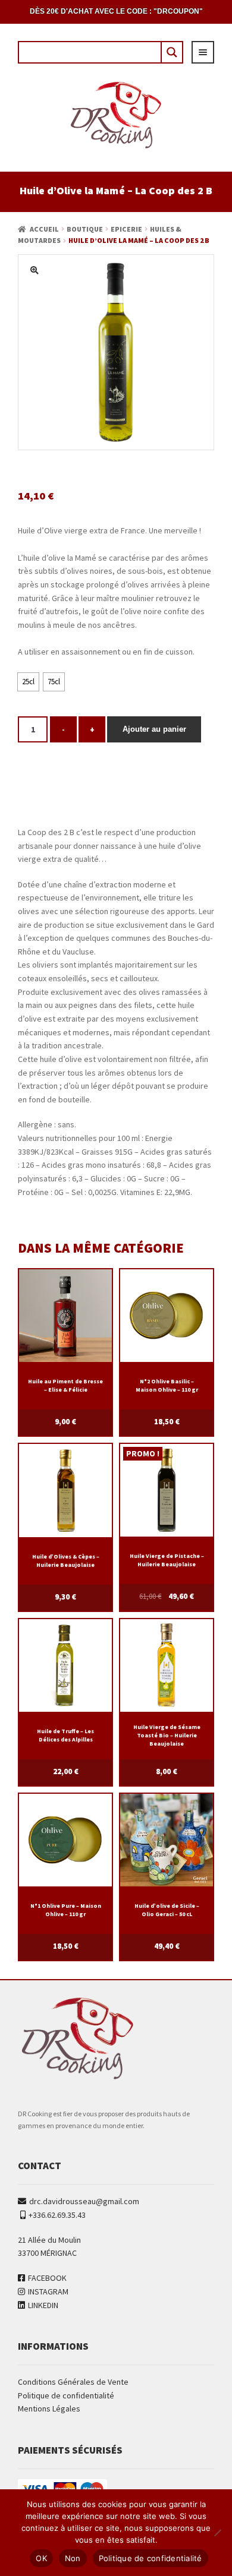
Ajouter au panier (154, 729)
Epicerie (126, 229)
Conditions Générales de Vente (73, 2382)
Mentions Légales (49, 2409)
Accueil (44, 229)
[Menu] (203, 52)
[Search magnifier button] (171, 52)
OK (41, 2558)
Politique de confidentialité (66, 2395)
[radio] (28, 682)
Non (73, 2558)
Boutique (85, 229)
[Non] (217, 2533)
